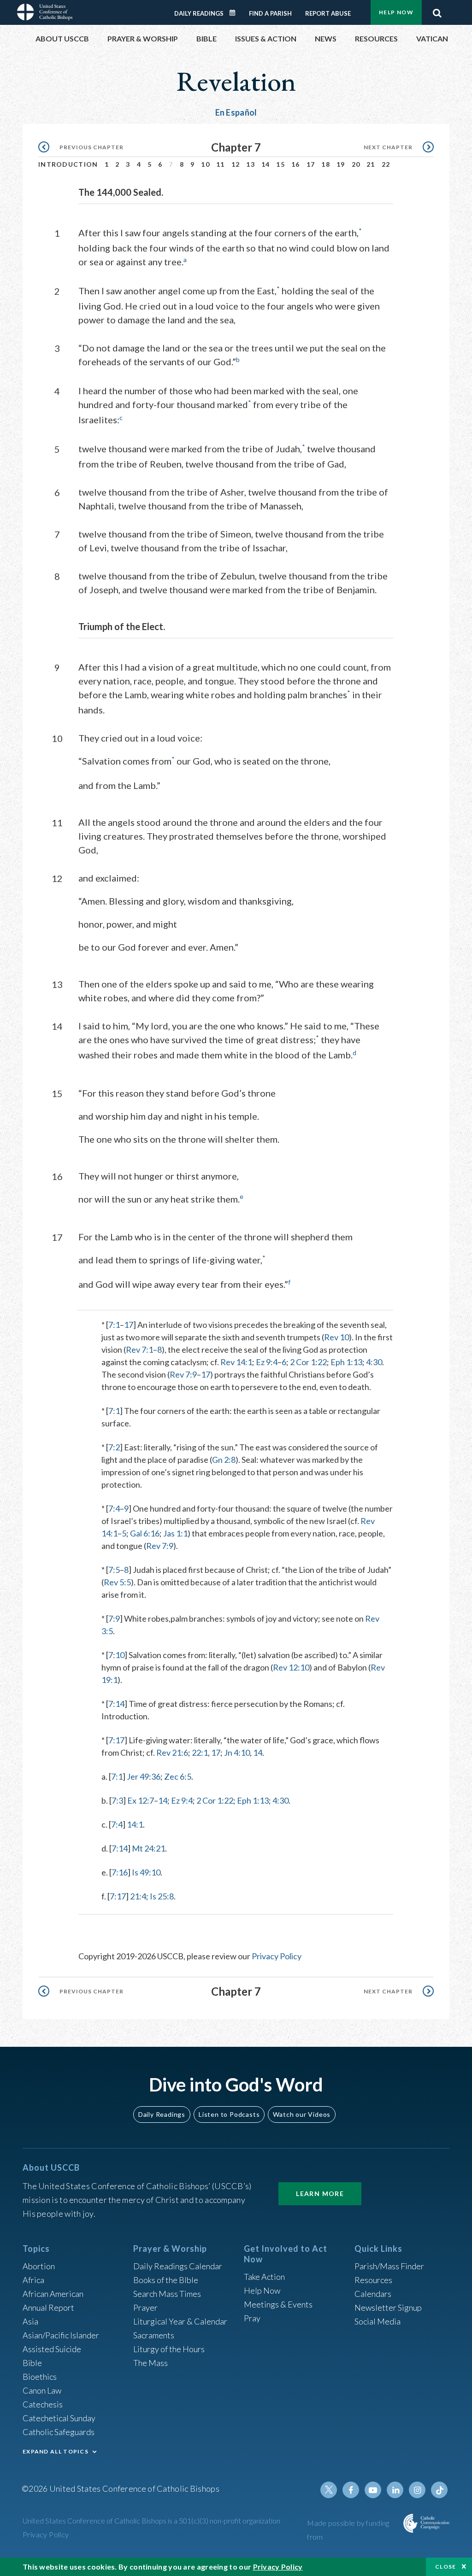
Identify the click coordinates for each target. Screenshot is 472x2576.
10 (205, 164)
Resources (373, 2280)
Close (446, 2567)
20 (356, 164)
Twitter (329, 2490)
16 (296, 164)
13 (251, 164)
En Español (236, 112)
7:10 (116, 1655)
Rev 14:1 (236, 1362)
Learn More (320, 2193)
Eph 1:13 (346, 1362)
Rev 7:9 (183, 1374)
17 (311, 164)
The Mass (150, 2363)
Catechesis (43, 2404)
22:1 (200, 1752)
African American (53, 2294)
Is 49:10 (146, 1872)
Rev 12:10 (291, 1667)
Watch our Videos (302, 2114)
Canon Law (42, 2390)
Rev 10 (336, 1337)
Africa (33, 2280)
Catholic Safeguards (59, 2432)
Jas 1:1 (175, 1533)
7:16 (120, 1872)
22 (386, 164)
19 (341, 164)
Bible (32, 2363)
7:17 (116, 1740)
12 (236, 164)
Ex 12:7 (141, 1800)
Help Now (396, 12)
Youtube (373, 2490)
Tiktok (439, 2490)
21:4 (138, 1896)
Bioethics (40, 2377)
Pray (252, 2318)
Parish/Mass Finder (389, 2266)
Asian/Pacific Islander (61, 2335)
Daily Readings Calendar (236, 13)
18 (326, 164)
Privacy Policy (277, 1956)
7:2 (114, 1447)
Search (437, 11)
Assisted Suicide (52, 2349)
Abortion (39, 2266)
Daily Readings (199, 13)
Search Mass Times (167, 2294)
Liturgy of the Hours (169, 2349)
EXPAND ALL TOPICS (56, 2451)
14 (266, 164)
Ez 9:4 (267, 1362)
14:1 (135, 1824)
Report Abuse (328, 13)
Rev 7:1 (139, 1349)
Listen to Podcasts (229, 2114)
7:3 (117, 1800)
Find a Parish (270, 13)
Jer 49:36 (144, 1776)
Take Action (264, 2277)
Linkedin (395, 2490)
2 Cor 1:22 (308, 1362)
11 (221, 164)
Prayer (145, 2307)
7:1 (114, 1325)
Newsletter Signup (388, 2307)
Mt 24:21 (148, 1848)
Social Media (378, 2321)
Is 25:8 (162, 1896)
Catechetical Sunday (59, 2418)
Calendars (373, 2294)
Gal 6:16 (145, 1533)
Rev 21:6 (172, 1752)
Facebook (351, 2490)
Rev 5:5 (117, 1582)
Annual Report (48, 2307)
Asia (30, 2321)
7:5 (114, 1570)
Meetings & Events (278, 2304)
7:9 (114, 1618)
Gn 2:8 (224, 1460)
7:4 (114, 1508)
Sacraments (154, 2335)
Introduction (68, 164)
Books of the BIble (166, 2280)
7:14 (116, 1704)
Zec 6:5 (178, 1776)
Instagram (417, 2490)
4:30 (374, 1362)
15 (280, 164)
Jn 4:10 (237, 1752)
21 (371, 164)
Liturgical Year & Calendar (180, 2321)
